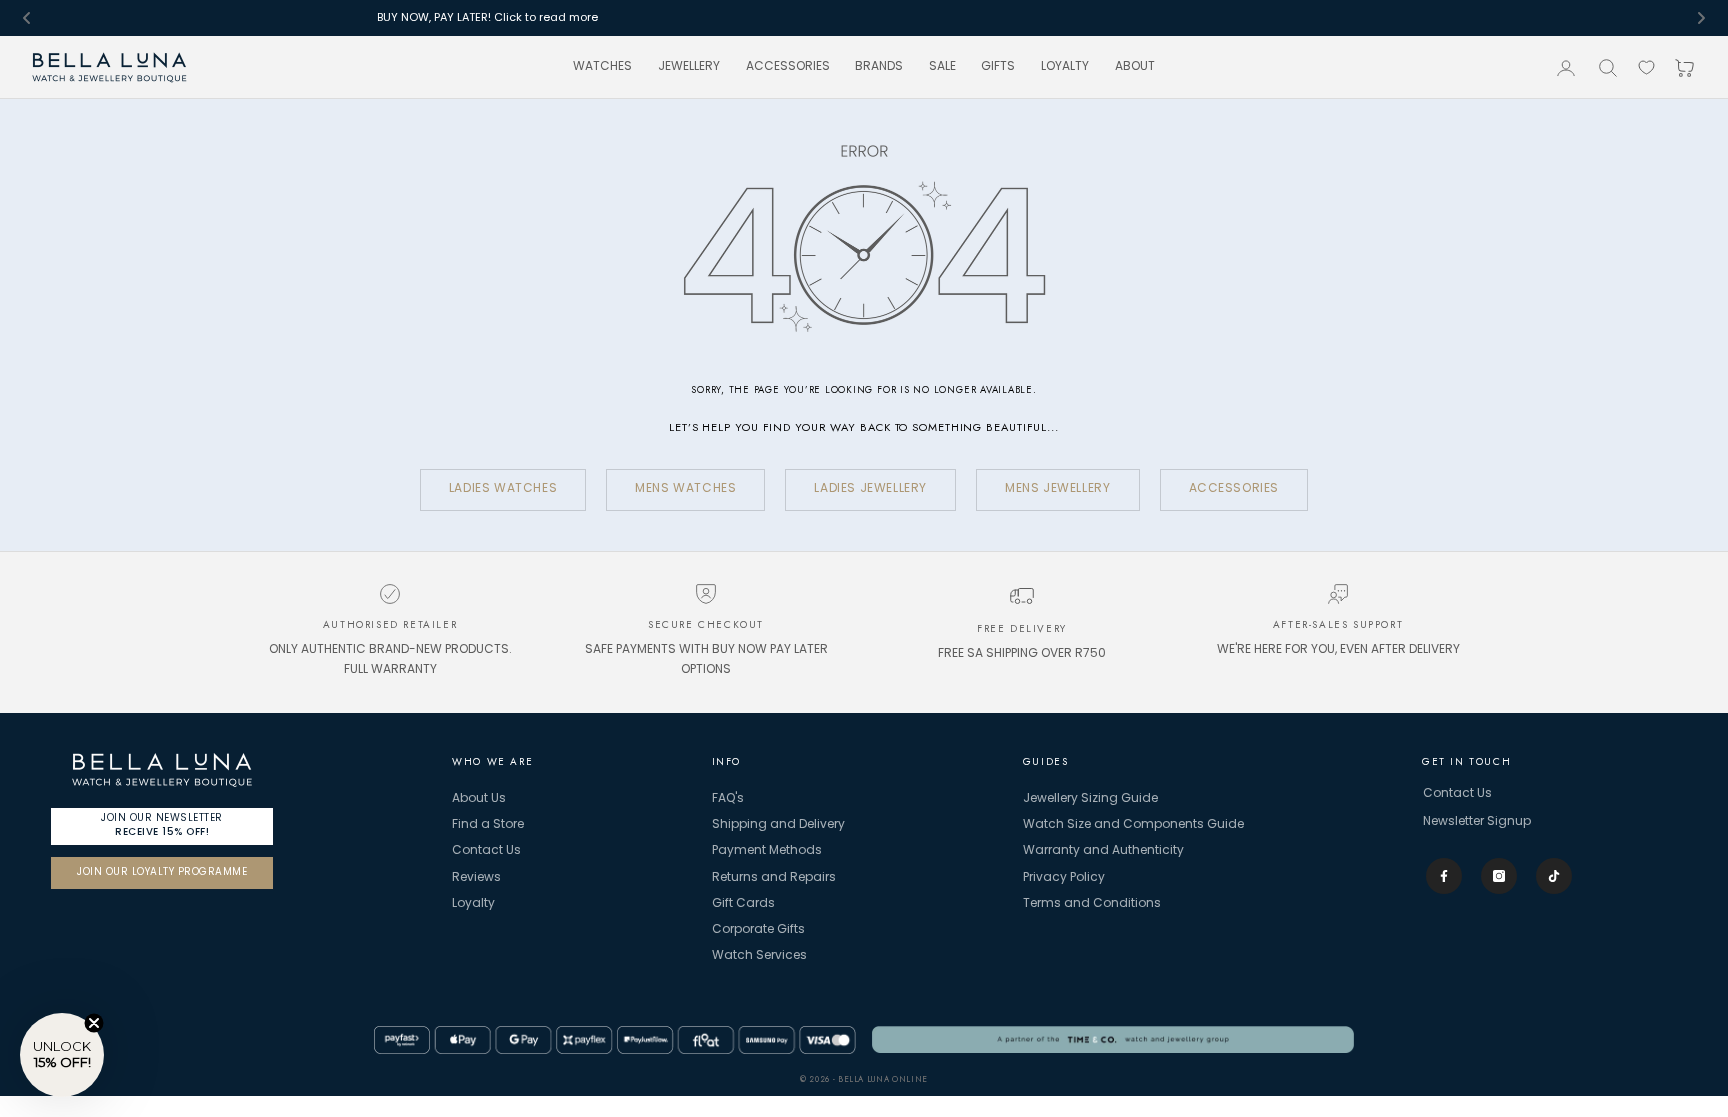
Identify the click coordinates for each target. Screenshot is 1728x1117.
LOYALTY (1065, 67)
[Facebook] (1444, 876)
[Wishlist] (1646, 67)
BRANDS (879, 67)
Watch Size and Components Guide (1133, 825)
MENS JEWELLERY (1057, 489)
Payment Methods (767, 851)
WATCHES (602, 67)
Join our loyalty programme (162, 872)
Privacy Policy (1064, 878)
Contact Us (486, 851)
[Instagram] (1499, 876)
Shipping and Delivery (778, 825)
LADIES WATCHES (503, 489)
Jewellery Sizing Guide (1090, 799)
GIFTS (998, 67)
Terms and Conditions (1092, 904)
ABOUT (1135, 67)
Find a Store (488, 825)
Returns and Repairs (774, 878)
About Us (479, 799)
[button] (62, 1055)
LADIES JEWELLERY (870, 489)
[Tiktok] (1554, 876)
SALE (942, 67)
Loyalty (473, 904)
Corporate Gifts (758, 930)
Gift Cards (743, 904)
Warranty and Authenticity (1103, 851)
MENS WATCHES (685, 489)
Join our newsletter (162, 824)
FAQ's (728, 799)
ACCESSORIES (788, 67)
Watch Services (759, 956)
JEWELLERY (689, 67)
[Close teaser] (94, 1023)
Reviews (476, 878)
